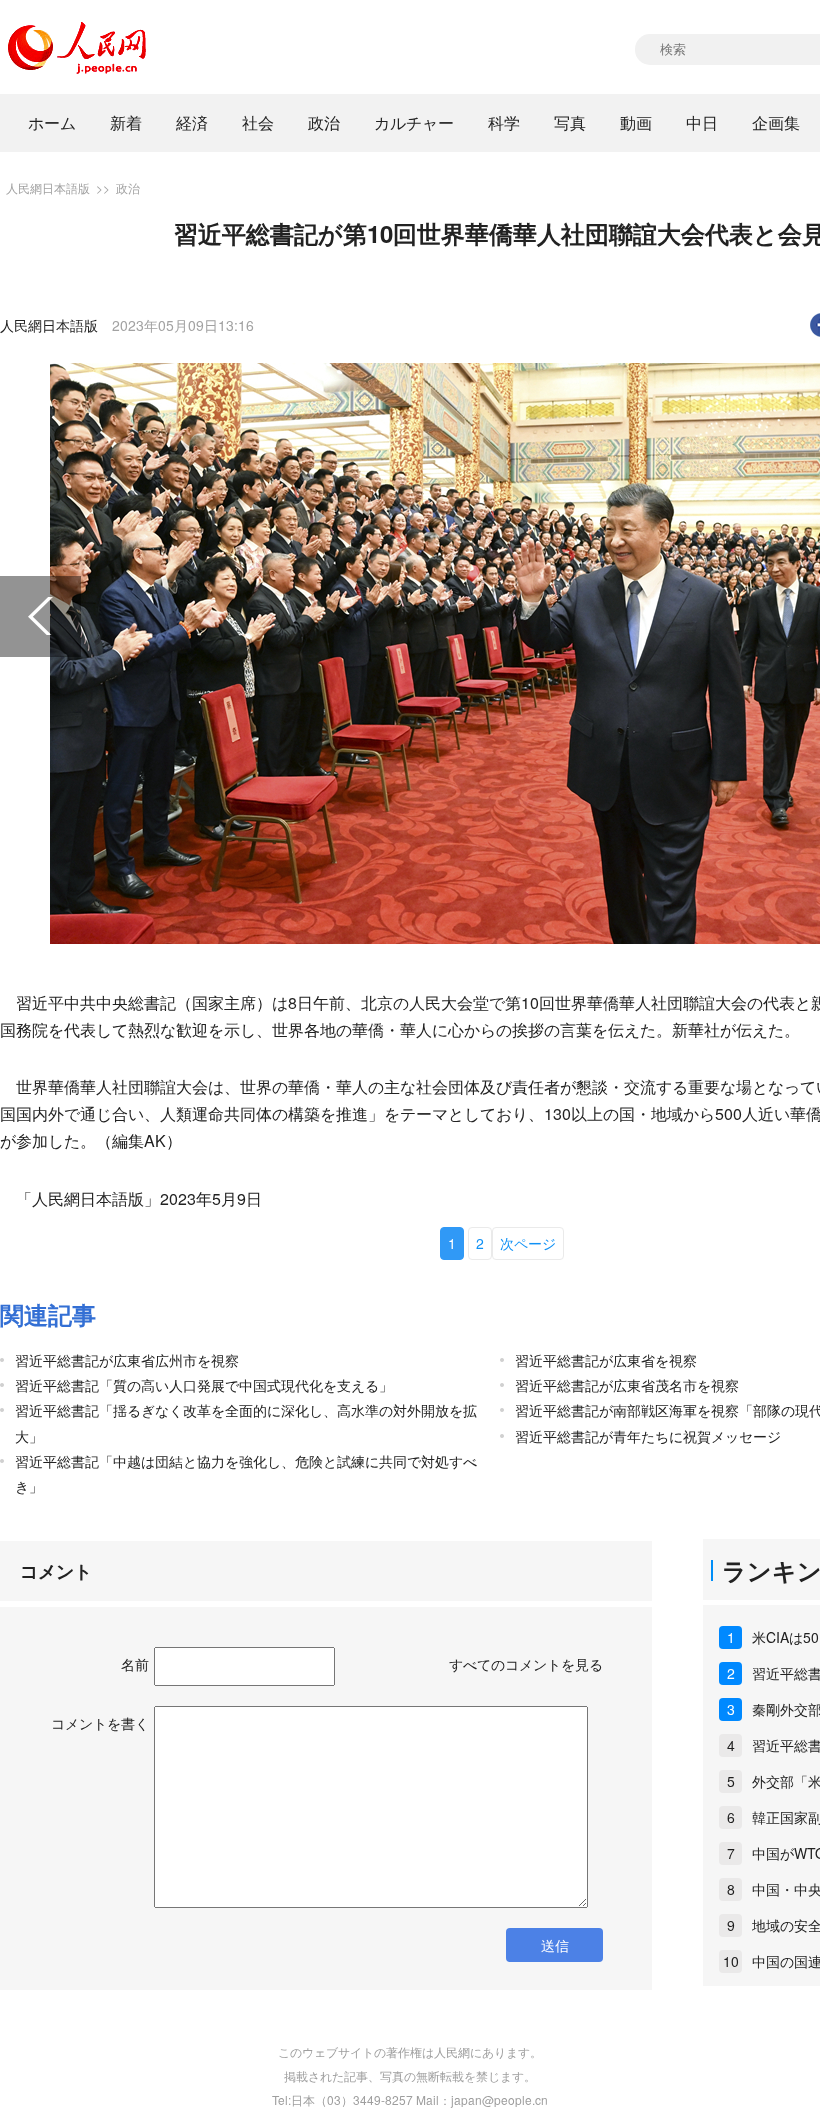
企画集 (776, 122)
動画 (636, 122)
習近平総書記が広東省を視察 (606, 1360)
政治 (324, 122)
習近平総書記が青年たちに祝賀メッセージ (648, 1436)
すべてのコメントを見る (526, 1664)
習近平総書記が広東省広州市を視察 (127, 1360)
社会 (258, 122)
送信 (555, 1945)
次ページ (528, 1243)
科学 (504, 122)
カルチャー (414, 122)
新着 (126, 122)
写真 (570, 122)
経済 (192, 122)
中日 (702, 122)
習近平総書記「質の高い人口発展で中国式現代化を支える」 (204, 1385)
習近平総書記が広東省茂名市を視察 (627, 1385)
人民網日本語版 (48, 187)
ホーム (52, 122)
